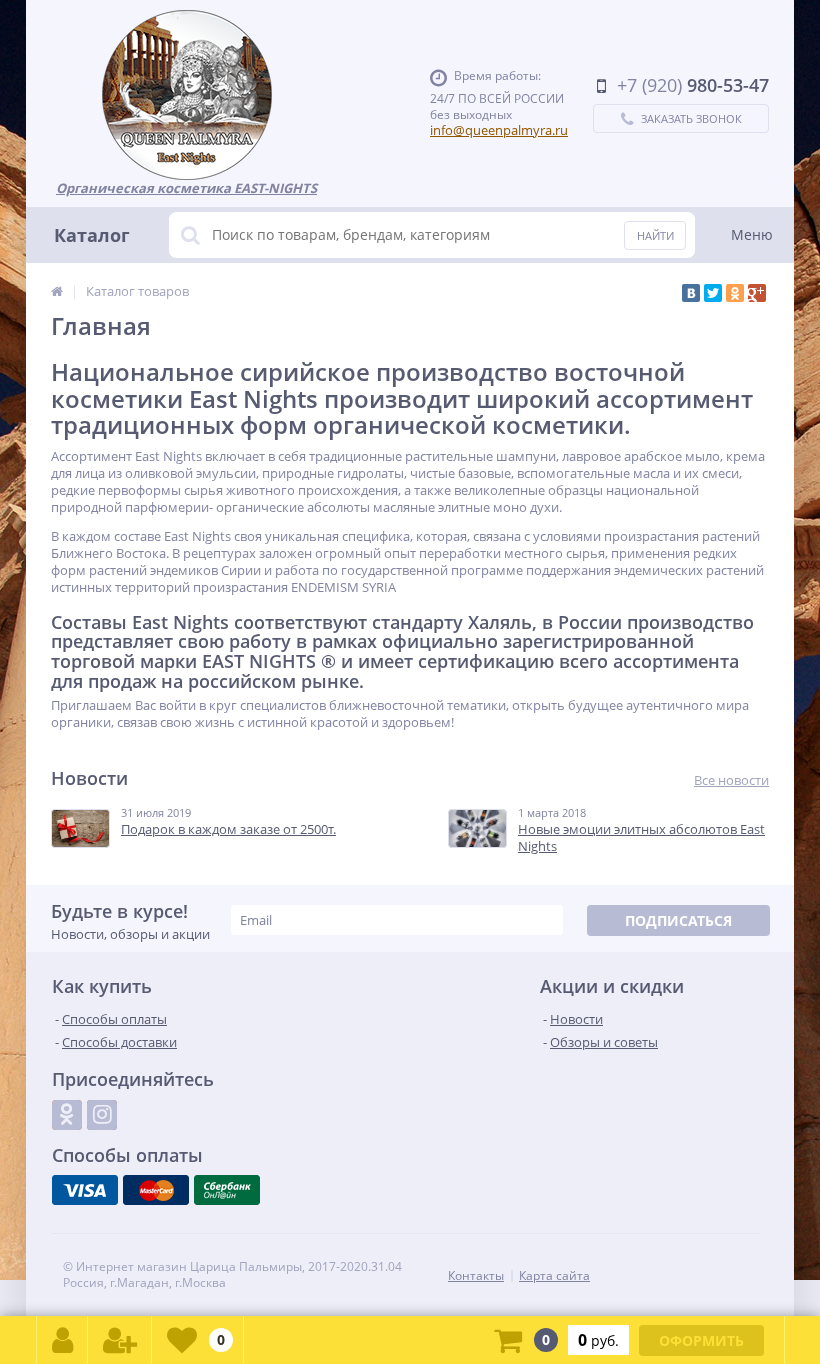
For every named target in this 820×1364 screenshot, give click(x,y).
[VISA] (85, 1190)
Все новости (731, 780)
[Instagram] (102, 1115)
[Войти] (62, 1340)
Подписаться (678, 920)
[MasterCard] (156, 1190)
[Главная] (57, 291)
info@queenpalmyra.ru (499, 130)
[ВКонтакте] (691, 293)
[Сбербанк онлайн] (227, 1190)
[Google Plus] (757, 293)
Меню (752, 234)
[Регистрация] (120, 1340)
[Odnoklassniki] (67, 1115)
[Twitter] (713, 293)
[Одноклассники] (735, 293)
